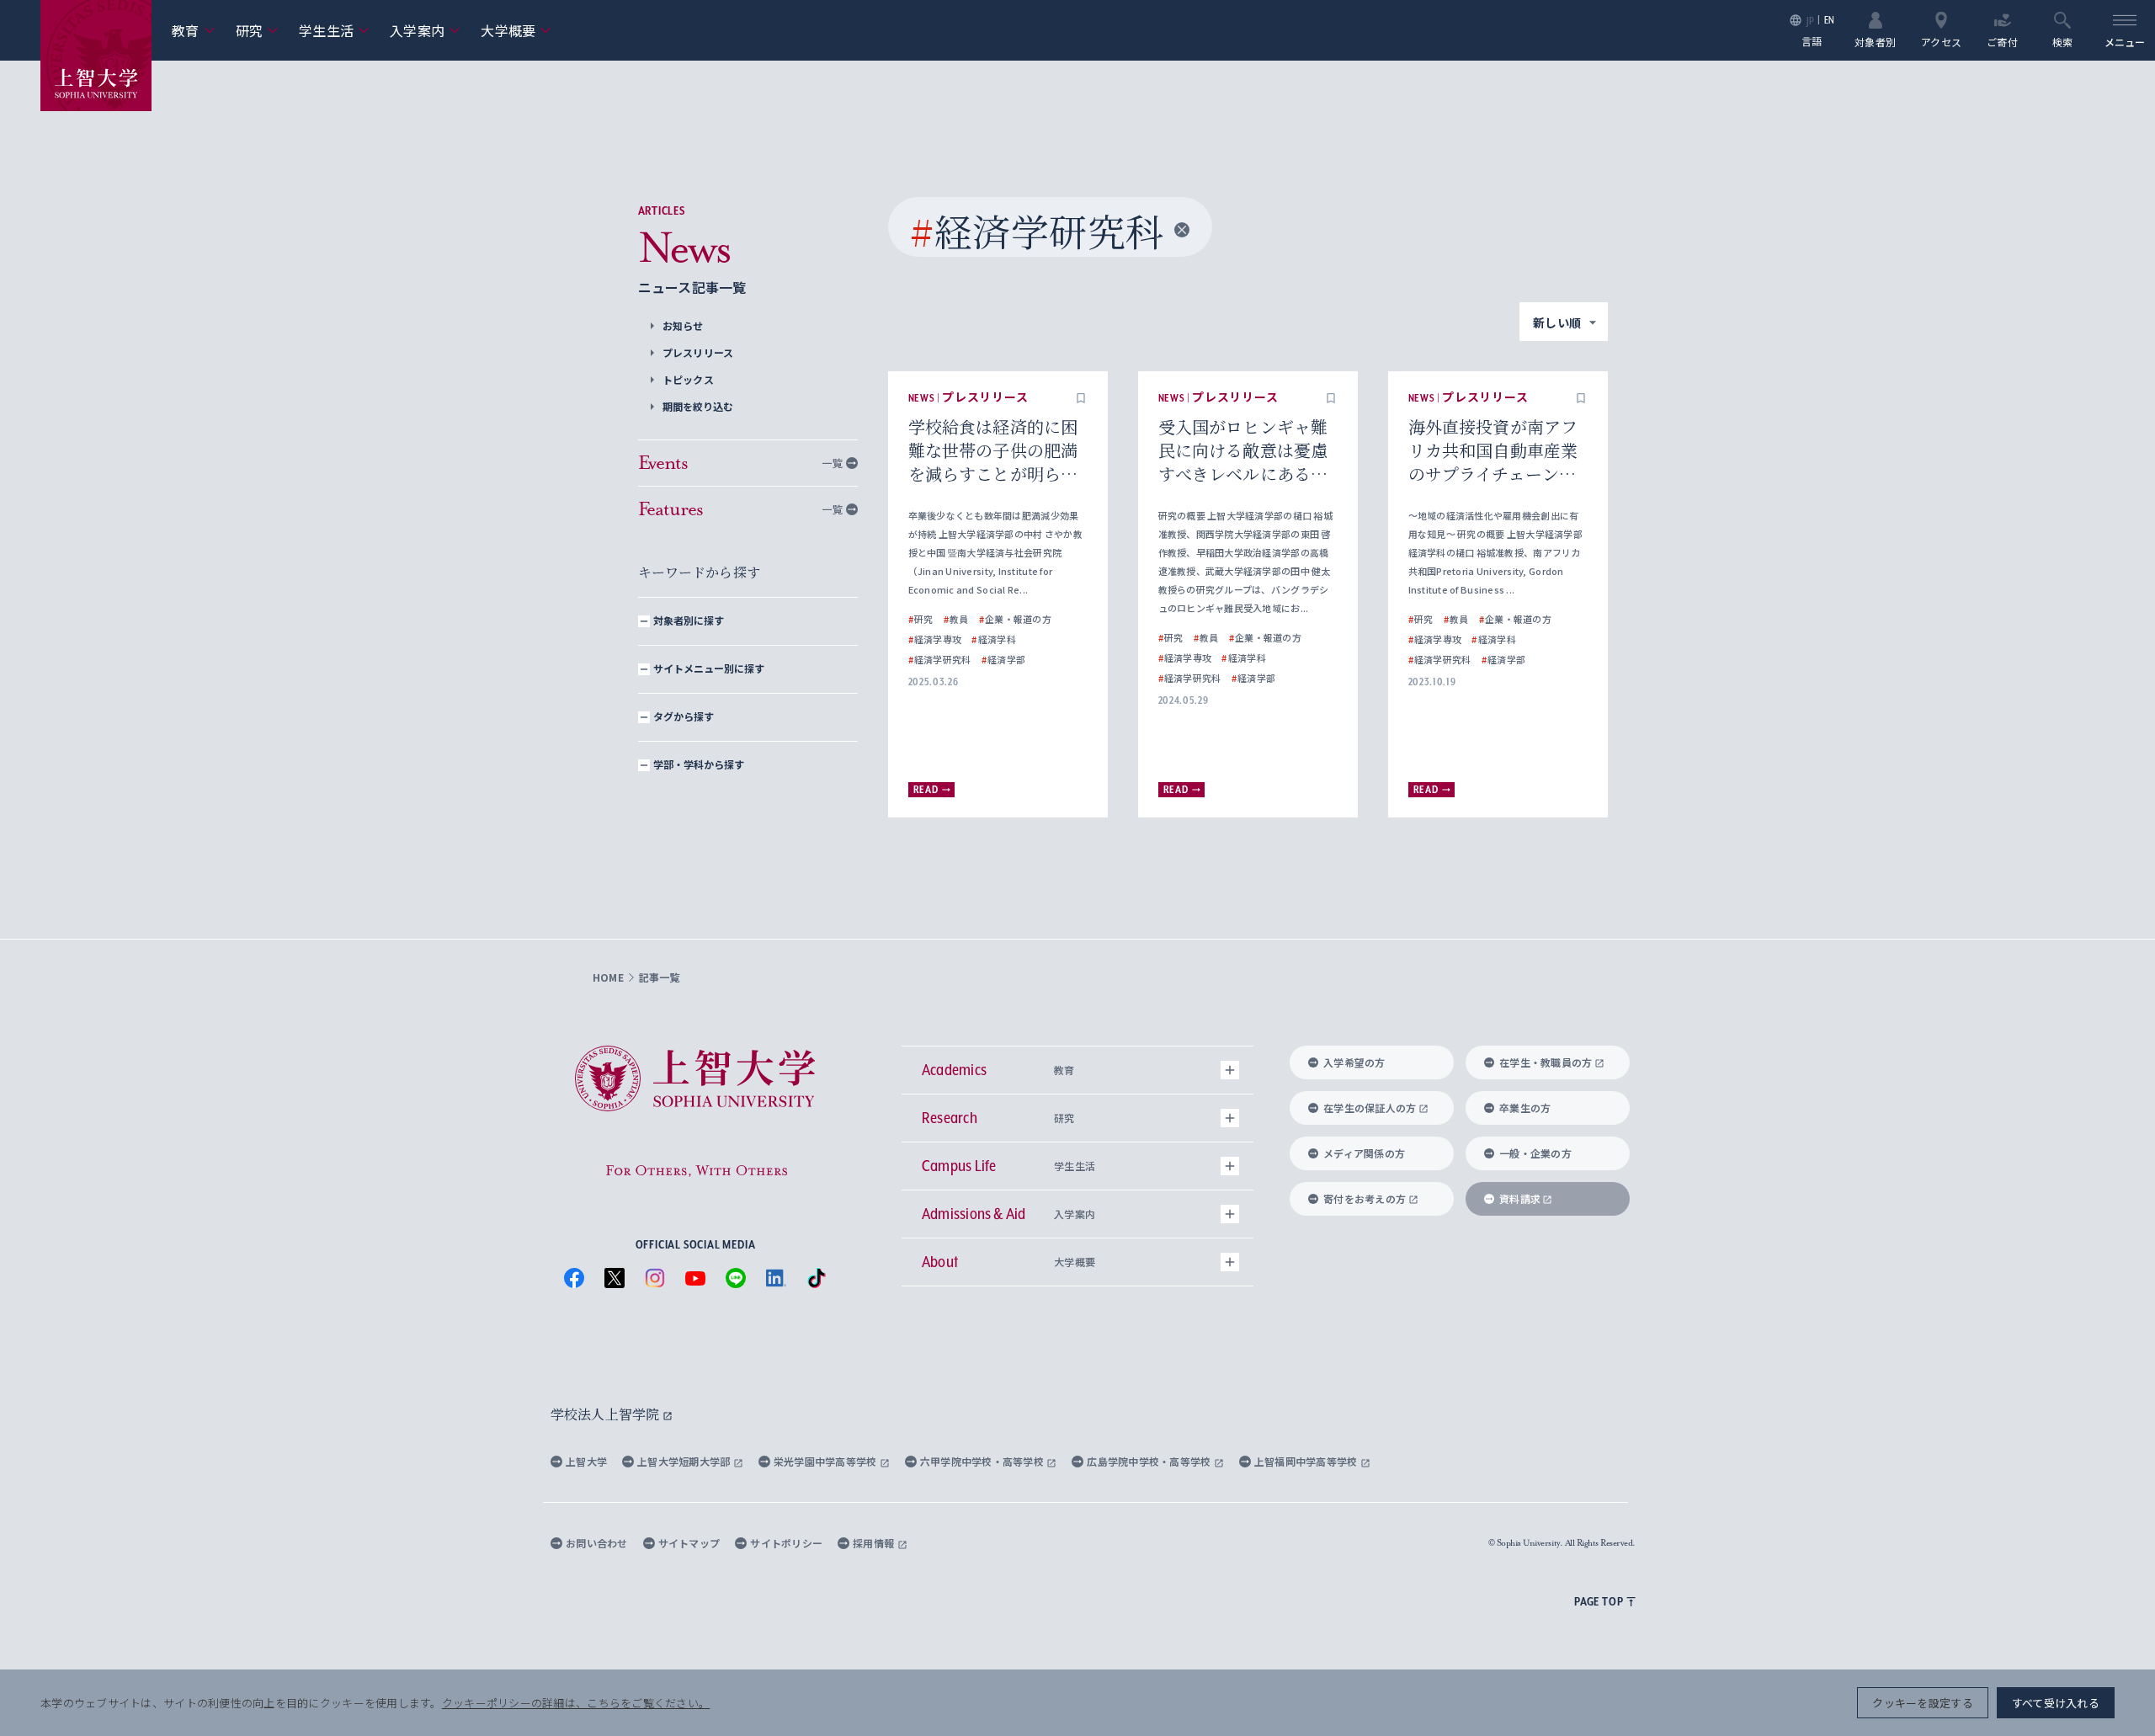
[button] (1081, 398)
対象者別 (1875, 41)
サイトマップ (689, 1543)
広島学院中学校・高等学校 (1150, 1461)
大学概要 (516, 30)
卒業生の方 (1525, 1108)
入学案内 (425, 30)
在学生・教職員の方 (1546, 1062)
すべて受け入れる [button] (2056, 1703)
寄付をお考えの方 (1365, 1198)
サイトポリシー (786, 1543)
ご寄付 (2002, 41)
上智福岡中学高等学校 (1307, 1461)
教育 (194, 30)
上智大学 (586, 1461)
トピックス (688, 379)
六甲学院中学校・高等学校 (984, 1461)
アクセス (1941, 41)
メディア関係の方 (1364, 1153)
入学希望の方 (1354, 1062)
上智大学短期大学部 (685, 1461)
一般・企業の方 (1535, 1153)
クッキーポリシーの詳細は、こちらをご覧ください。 (576, 1703)
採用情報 (875, 1543)
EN (1830, 20)
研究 (258, 30)
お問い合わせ (597, 1543)
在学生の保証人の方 (1370, 1108)
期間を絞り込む (698, 406)
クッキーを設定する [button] (1922, 1703)
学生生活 (334, 30)
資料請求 (1520, 1198)
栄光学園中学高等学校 (827, 1461)
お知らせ (683, 325)
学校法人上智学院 (607, 1414)
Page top (1599, 1601)
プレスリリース (698, 352)
